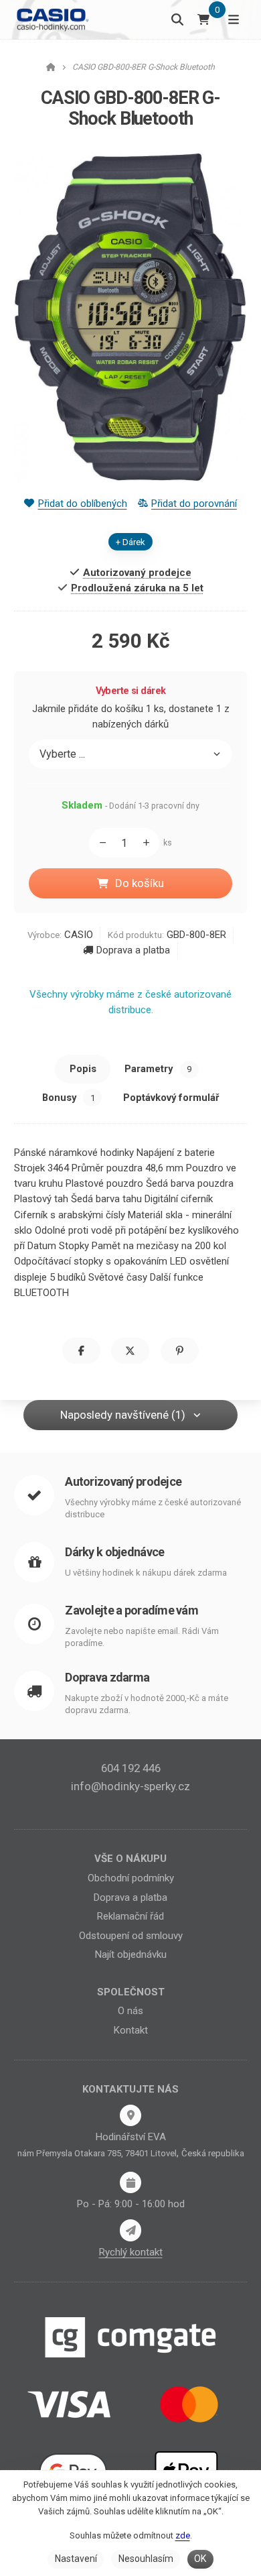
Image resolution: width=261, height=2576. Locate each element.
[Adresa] (130, 2115)
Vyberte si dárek (131, 691)
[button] (81, 1351)
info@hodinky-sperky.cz (130, 1786)
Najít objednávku (131, 1954)
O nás (130, 2011)
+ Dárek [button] (130, 542)
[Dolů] (99, 843)
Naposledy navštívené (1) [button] (123, 1415)
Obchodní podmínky (131, 1878)
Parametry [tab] (158, 1069)
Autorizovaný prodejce (123, 1481)
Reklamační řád (130, 1916)
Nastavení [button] (76, 2559)
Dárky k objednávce (114, 1552)
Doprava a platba (133, 950)
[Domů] (52, 19)
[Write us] (130, 2230)
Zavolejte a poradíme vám (132, 1610)
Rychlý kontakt (131, 2252)
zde (183, 2535)
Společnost (131, 1992)
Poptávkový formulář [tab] (171, 1098)
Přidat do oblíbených (82, 504)
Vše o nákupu (130, 1859)
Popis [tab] (83, 1069)
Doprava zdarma (107, 1677)
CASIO (79, 935)
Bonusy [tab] (69, 1098)
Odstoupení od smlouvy (131, 1936)
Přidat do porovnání (194, 504)
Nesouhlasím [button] (146, 2559)
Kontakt (131, 2030)
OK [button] (200, 2559)
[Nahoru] (149, 843)
